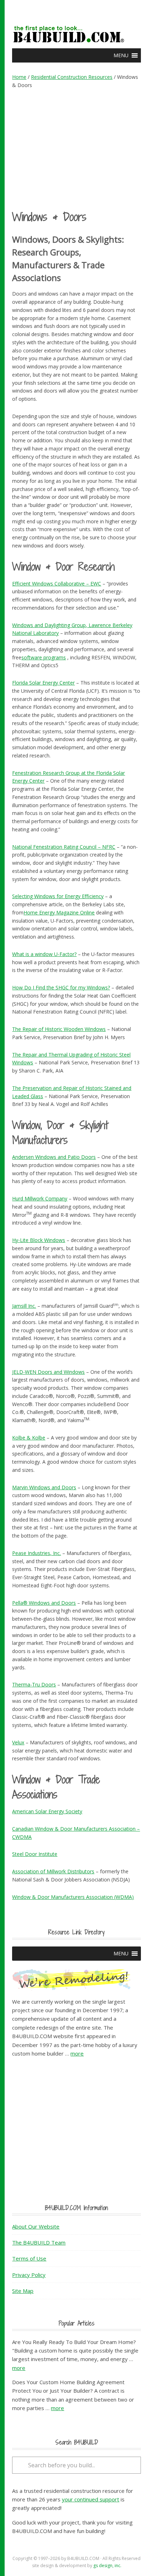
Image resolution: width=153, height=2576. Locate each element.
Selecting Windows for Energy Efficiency (58, 896)
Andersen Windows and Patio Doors (54, 1157)
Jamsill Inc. (24, 1306)
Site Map (23, 2291)
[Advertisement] (77, 149)
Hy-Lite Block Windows (39, 1240)
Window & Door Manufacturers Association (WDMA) (73, 1897)
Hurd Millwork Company (40, 1198)
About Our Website (36, 2226)
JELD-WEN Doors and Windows (48, 1372)
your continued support (91, 2499)
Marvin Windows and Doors (44, 1487)
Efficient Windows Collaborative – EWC (57, 584)
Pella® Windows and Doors (44, 1603)
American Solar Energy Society (47, 1811)
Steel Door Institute (35, 1854)
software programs (44, 657)
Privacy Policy (29, 2275)
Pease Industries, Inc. (36, 1553)
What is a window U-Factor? (44, 954)
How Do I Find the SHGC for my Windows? (61, 987)
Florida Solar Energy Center (43, 683)
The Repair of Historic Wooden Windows (59, 1029)
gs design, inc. (107, 2566)
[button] (121, 55)
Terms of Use (29, 2258)
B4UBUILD (76, 31)
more (77, 2053)
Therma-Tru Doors (34, 1684)
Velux (18, 1742)
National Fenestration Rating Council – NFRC (64, 847)
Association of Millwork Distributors (53, 1871)
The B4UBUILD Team (39, 2242)
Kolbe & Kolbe (29, 1438)
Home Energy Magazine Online (59, 912)
